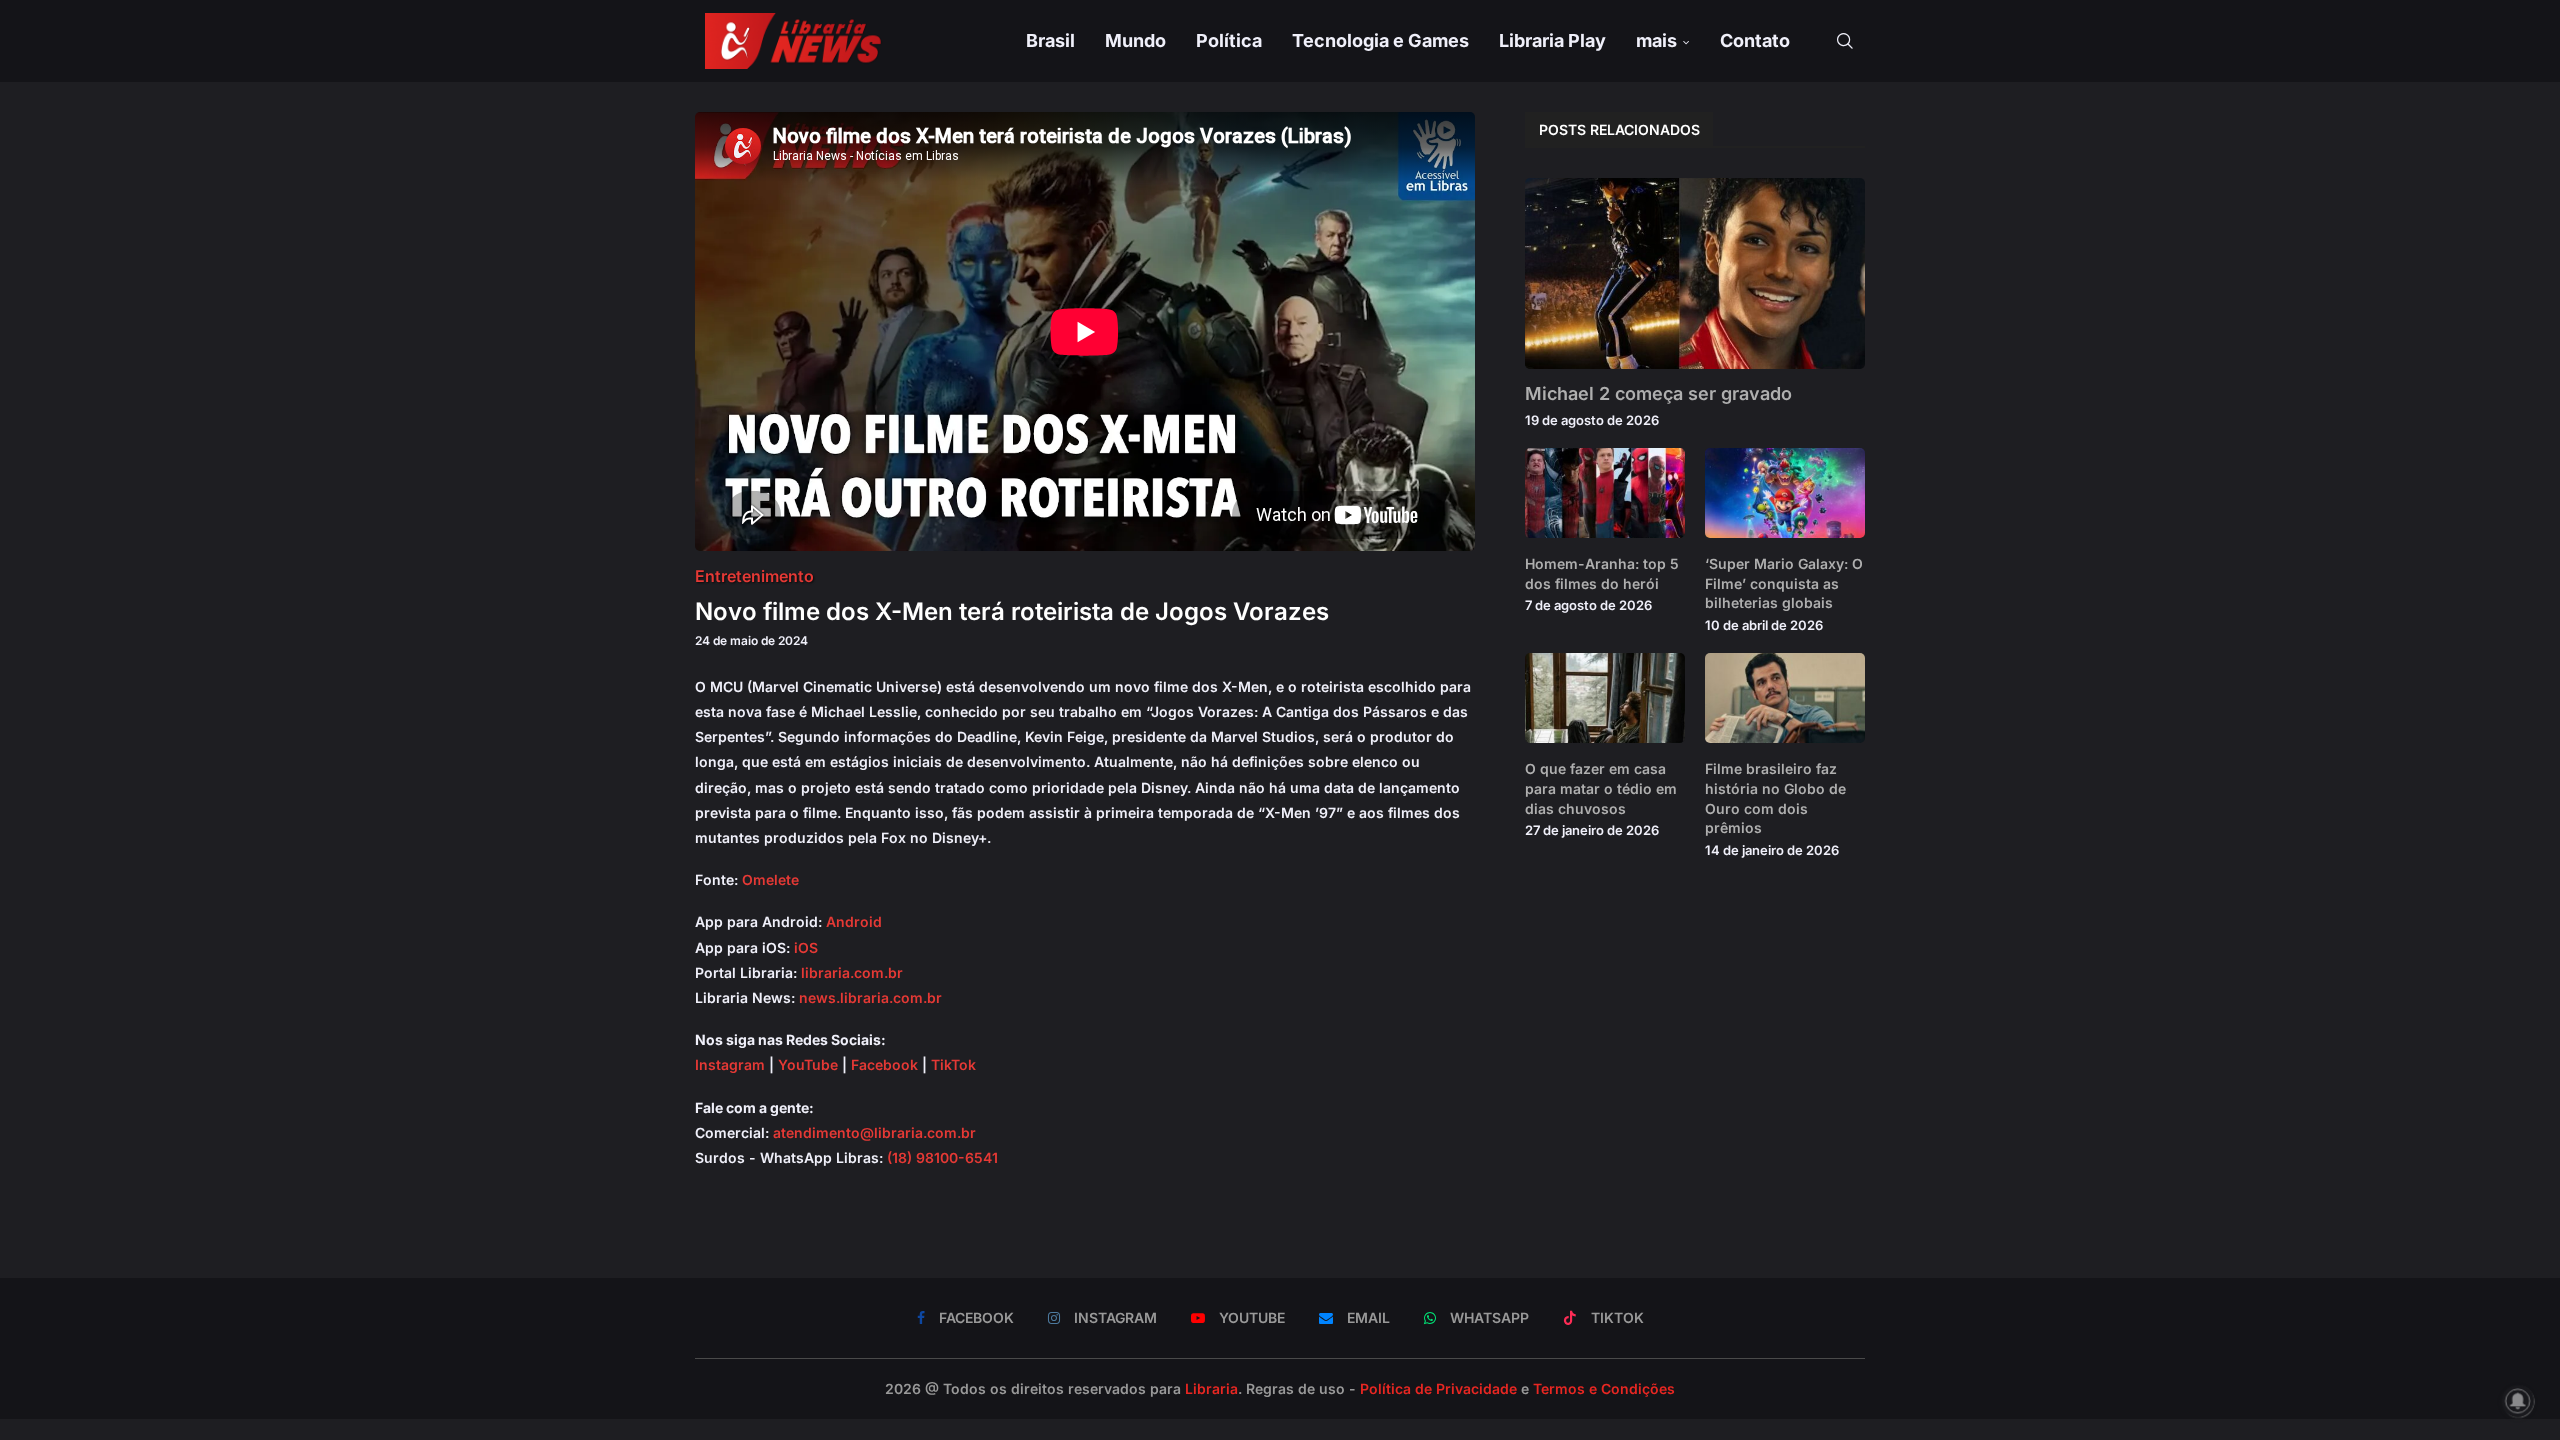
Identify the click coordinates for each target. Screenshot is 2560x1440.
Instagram (730, 1064)
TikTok (953, 1064)
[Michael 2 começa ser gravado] (1695, 273)
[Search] (1845, 41)
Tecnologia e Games (1380, 40)
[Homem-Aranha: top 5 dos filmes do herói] (1605, 493)
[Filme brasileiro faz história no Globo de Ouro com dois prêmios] (1785, 698)
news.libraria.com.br (870, 997)
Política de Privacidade (1438, 1388)
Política (1229, 40)
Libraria (1211, 1388)
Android (854, 921)
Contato (1755, 40)
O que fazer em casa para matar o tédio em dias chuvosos (1601, 788)
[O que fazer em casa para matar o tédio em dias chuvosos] (1605, 698)
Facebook (884, 1064)
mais (1656, 40)
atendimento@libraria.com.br (874, 1132)
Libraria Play (1552, 40)
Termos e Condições (1604, 1388)
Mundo (1135, 40)
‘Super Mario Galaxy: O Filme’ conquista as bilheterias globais (1784, 583)
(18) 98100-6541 (942, 1157)
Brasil (1050, 40)
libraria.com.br (852, 972)
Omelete (770, 879)
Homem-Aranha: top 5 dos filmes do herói (1602, 573)
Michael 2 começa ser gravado (1658, 393)
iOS (806, 947)
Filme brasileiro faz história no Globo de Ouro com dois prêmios (1775, 798)
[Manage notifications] (2518, 1401)
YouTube (808, 1064)
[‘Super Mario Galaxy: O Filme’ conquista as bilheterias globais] (1785, 493)
